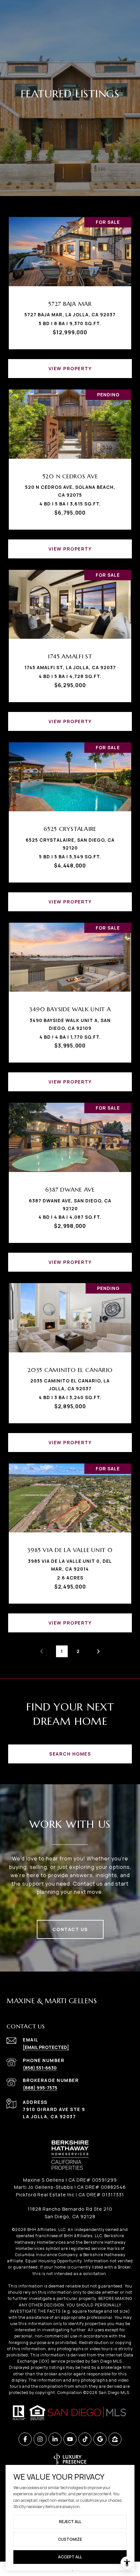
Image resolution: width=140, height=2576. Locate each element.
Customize (70, 2539)
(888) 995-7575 (40, 2088)
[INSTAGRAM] (40, 2439)
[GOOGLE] (100, 2439)
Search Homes (70, 1754)
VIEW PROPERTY (70, 368)
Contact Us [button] (70, 1929)
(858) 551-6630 (40, 2068)
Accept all (70, 2557)
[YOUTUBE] (70, 2439)
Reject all (70, 2522)
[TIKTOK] (85, 2439)
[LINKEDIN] (55, 2439)
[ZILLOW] (115, 2439)
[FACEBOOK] (25, 2439)
